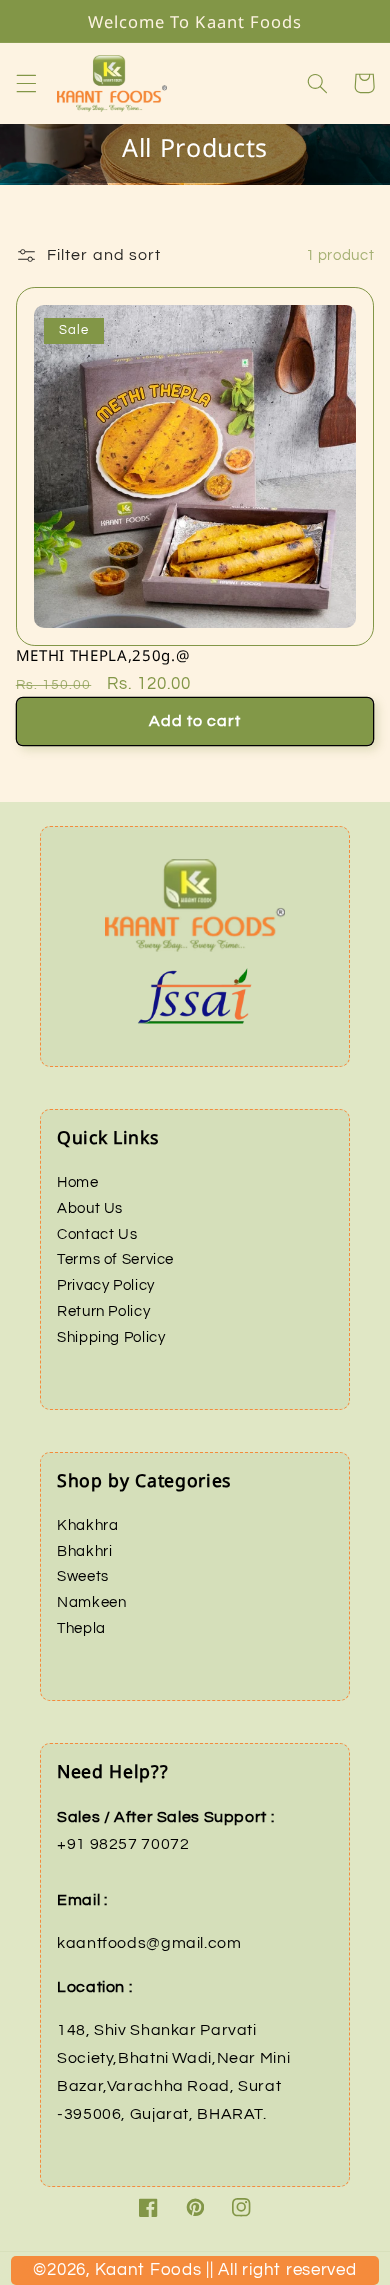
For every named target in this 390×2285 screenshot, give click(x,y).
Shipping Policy (111, 1337)
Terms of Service (115, 1259)
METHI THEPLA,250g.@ (103, 655)
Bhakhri (84, 1551)
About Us (90, 1208)
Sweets (83, 1576)
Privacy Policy (106, 1285)
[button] (26, 83)
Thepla (81, 1628)
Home (78, 1182)
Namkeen (91, 1602)
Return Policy (103, 1311)
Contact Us (97, 1234)
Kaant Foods (214, 2276)
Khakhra (87, 1525)
